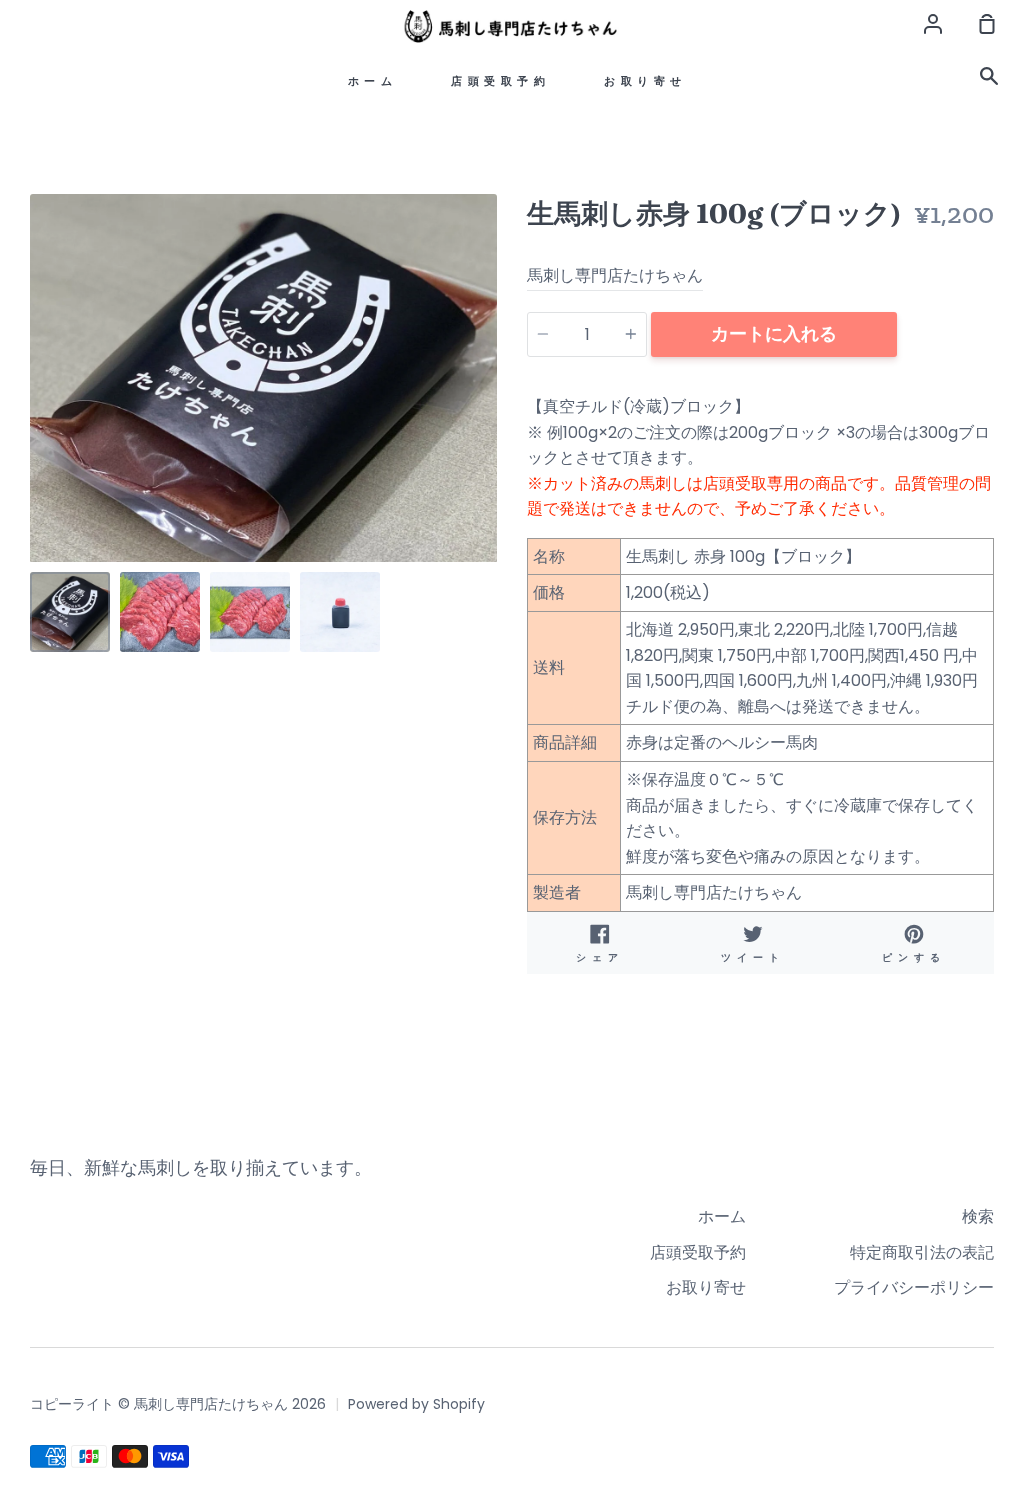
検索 (978, 1216)
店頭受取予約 (500, 81)
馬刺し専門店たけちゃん (615, 275)
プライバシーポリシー (914, 1287)
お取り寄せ (645, 81)
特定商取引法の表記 (922, 1252)
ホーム (373, 81)
